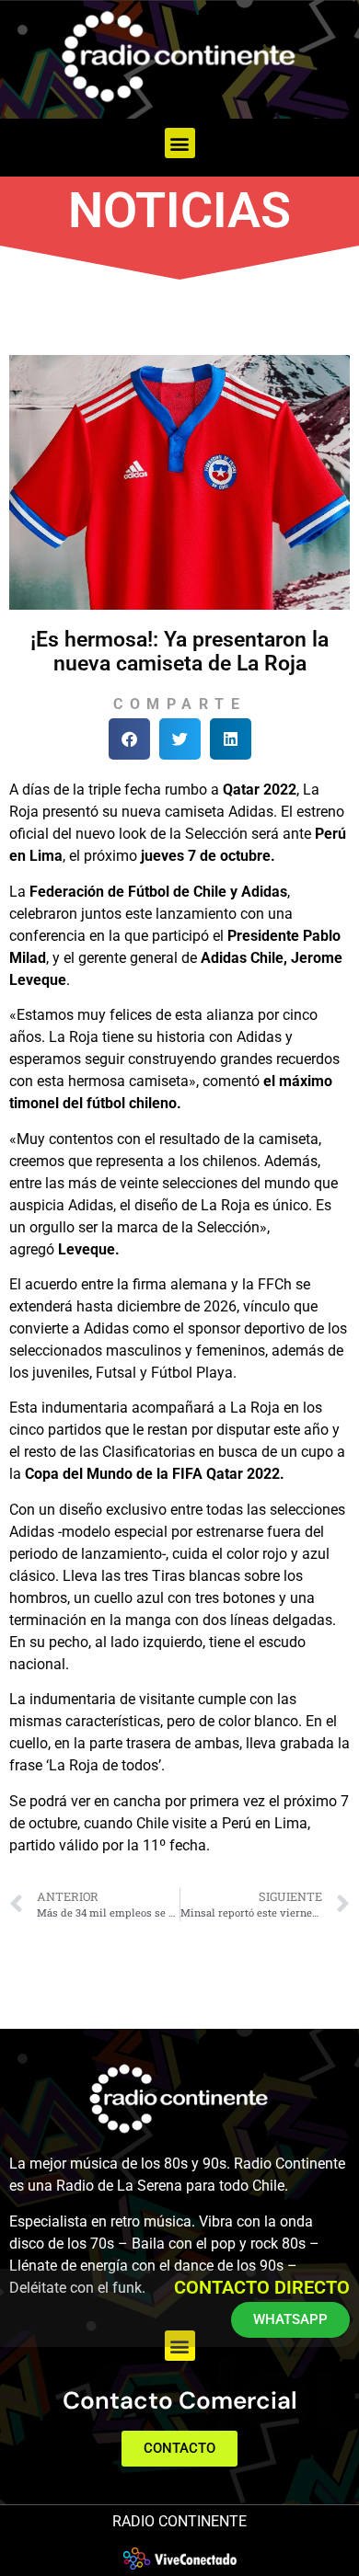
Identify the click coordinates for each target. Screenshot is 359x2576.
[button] (180, 143)
